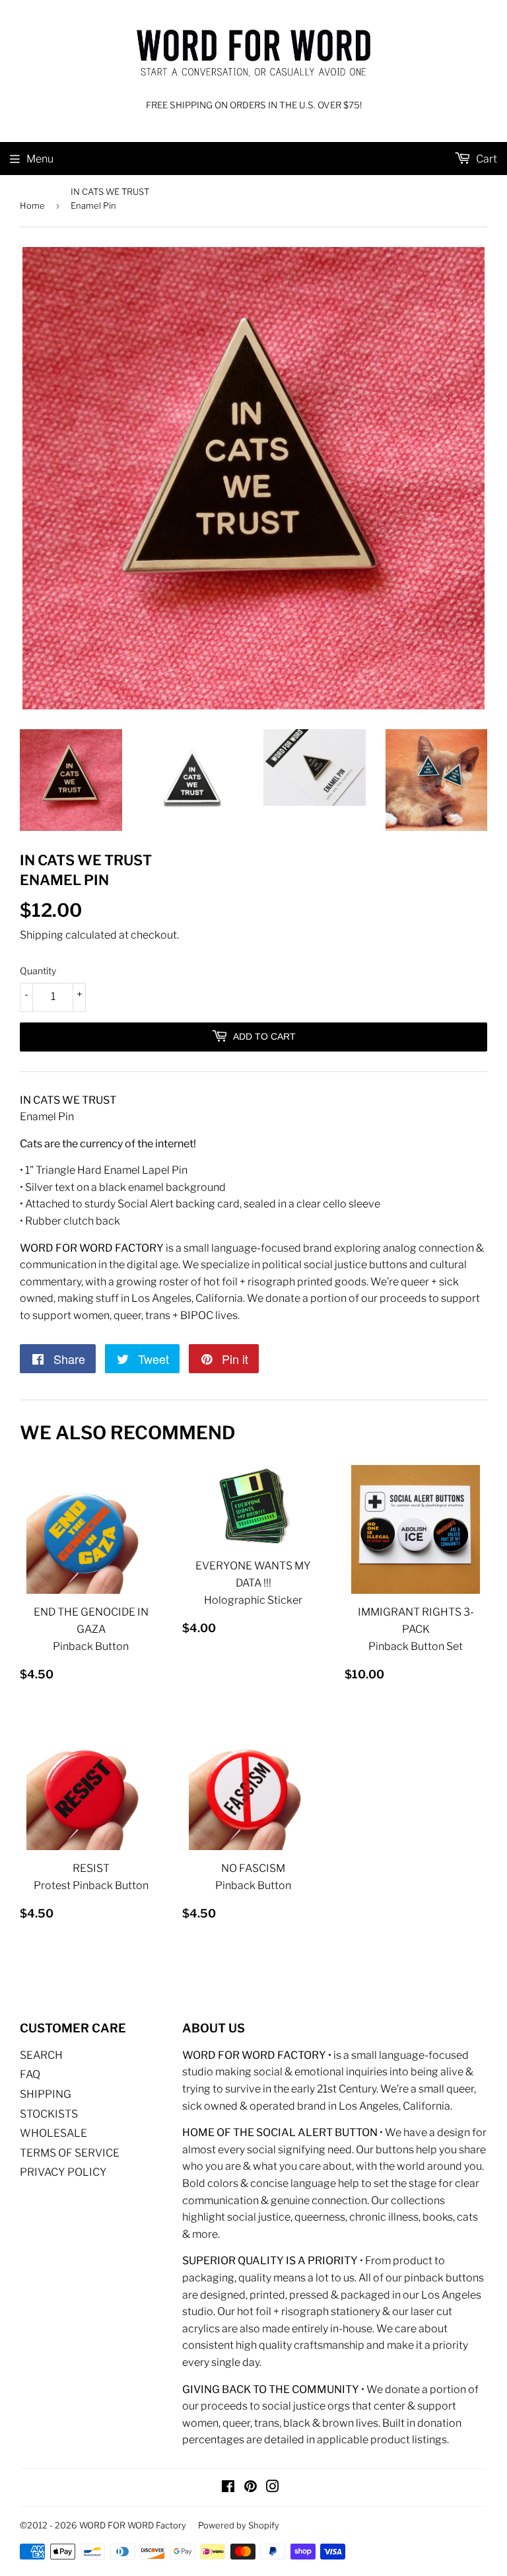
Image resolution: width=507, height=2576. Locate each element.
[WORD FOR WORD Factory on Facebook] (228, 2488)
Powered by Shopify (239, 2525)
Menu (40, 159)
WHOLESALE (53, 2133)
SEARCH (41, 2055)
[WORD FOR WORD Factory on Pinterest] (251, 2488)
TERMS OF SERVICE (70, 2153)
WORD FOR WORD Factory (133, 2525)
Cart (486, 159)
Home (32, 205)
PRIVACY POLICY (63, 2172)
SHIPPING (46, 2094)
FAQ (30, 2074)
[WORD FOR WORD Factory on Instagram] (273, 2488)
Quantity (38, 971)
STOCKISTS (49, 2114)
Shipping (42, 935)
